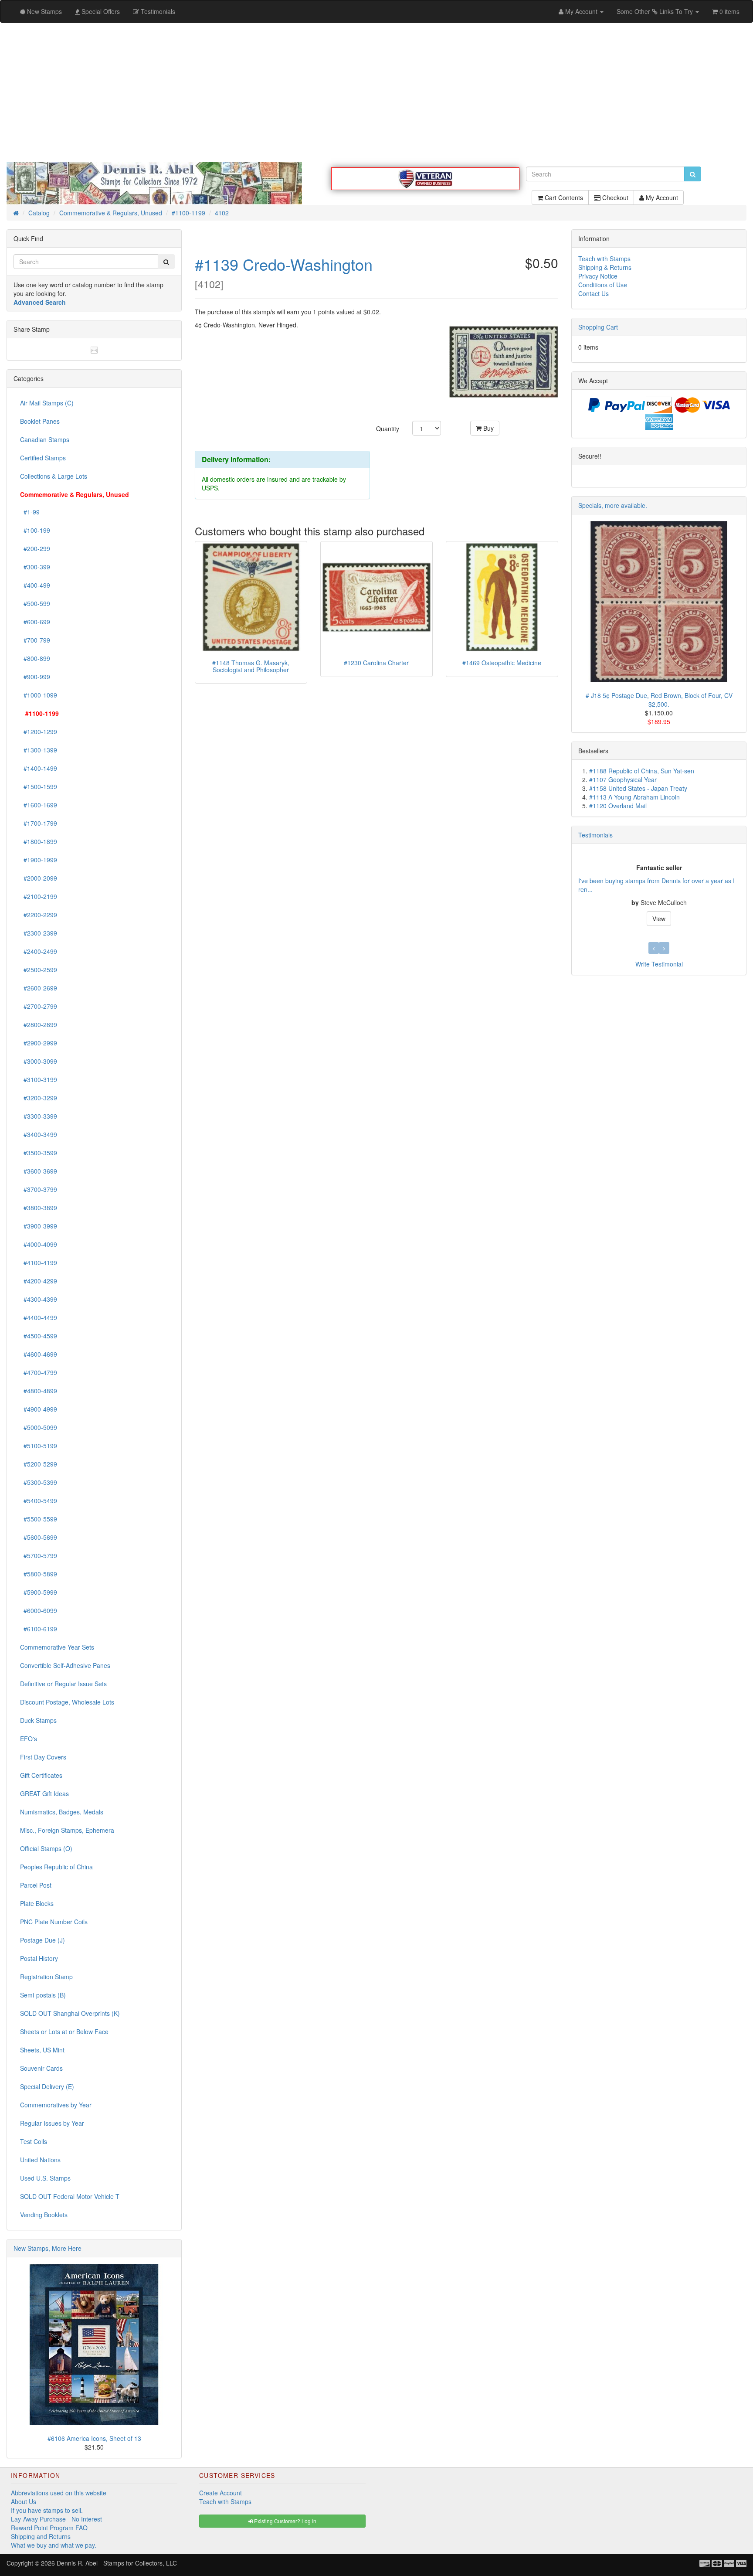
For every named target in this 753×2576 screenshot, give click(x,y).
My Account (661, 197)
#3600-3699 (39, 1171)
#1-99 (30, 512)
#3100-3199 (39, 1079)
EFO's (29, 1739)
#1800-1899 (39, 841)
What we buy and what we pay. (54, 2545)
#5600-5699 (39, 1537)
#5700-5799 (39, 1555)
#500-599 (35, 603)
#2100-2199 (39, 896)
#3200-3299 (39, 1098)
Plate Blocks (37, 1903)
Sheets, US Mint (42, 2050)
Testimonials (595, 835)
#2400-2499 (39, 951)
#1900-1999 (39, 860)
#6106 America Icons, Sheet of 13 (94, 2438)
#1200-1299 (39, 732)
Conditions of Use (603, 285)
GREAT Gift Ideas (44, 1793)
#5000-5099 (39, 1427)
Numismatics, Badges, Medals (62, 1812)
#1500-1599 (39, 786)
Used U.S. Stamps (45, 2178)
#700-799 (35, 640)
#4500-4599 (39, 1336)
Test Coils (34, 2141)
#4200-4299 (39, 1281)
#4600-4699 (39, 1354)
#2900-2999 (39, 1043)
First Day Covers (43, 1757)
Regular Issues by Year (52, 2123)
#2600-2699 (39, 988)
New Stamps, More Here (47, 2248)
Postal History (39, 1958)
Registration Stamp (46, 1977)
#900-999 (35, 677)
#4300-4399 (39, 1299)
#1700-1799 (39, 823)
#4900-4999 (39, 1409)
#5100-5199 (39, 1446)
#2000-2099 (39, 878)
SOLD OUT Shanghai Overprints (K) (70, 2013)
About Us (24, 2501)
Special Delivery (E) (47, 2086)
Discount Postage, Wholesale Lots (67, 1702)
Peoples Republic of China (56, 1867)
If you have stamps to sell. (47, 2510)
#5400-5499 (39, 1501)
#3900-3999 (39, 1226)
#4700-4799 (39, 1372)
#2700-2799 (39, 1006)
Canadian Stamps (45, 439)
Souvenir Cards (41, 2068)
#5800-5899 (39, 1574)
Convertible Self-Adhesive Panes (65, 1665)
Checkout (614, 197)
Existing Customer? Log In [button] (285, 2521)
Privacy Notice (598, 276)
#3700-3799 (39, 1189)
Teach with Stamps (604, 259)
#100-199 (35, 530)
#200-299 (35, 548)
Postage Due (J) (42, 1940)
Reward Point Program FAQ (49, 2528)
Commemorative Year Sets (57, 1647)
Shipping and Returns (41, 2536)
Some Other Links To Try (656, 11)
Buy (488, 428)
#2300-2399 (39, 933)
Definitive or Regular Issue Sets (63, 1684)
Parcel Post (36, 1885)
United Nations (40, 2160)
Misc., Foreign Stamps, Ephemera (67, 1830)
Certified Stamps (43, 458)
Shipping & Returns (605, 267)
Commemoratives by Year (56, 2105)
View (659, 919)
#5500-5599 (39, 1519)
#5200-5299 (39, 1464)
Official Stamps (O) (46, 1848)
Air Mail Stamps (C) (47, 403)
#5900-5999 (39, 1592)
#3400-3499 (39, 1134)
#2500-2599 (39, 970)
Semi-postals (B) (43, 1995)
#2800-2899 (39, 1024)
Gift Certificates (41, 1775)
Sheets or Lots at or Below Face (64, 2032)
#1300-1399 (39, 750)
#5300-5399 (39, 1482)
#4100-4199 (39, 1262)
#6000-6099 (39, 1610)
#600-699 (35, 622)
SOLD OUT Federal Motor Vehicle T (70, 2196)
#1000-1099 (39, 695)
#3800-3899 (39, 1208)
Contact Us (594, 293)
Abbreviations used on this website (59, 2493)
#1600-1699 (39, 805)
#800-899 (35, 658)
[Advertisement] (376, 92)
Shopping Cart (598, 327)
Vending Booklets (44, 2215)
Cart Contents (563, 197)
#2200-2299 (39, 915)
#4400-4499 (39, 1317)
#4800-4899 (39, 1391)
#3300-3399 (39, 1116)
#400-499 (35, 585)
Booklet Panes (40, 421)
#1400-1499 (39, 768)
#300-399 (35, 567)
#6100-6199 (39, 1629)
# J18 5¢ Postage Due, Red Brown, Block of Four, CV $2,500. (659, 700)
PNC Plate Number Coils (54, 1922)
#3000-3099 (39, 1061)
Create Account (220, 2493)
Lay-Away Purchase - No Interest (56, 2519)
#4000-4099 (39, 1244)
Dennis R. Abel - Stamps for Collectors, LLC (117, 2563)
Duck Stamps (38, 1720)
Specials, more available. (613, 505)
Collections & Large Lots (54, 476)
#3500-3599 (39, 1153)
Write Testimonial (659, 964)
